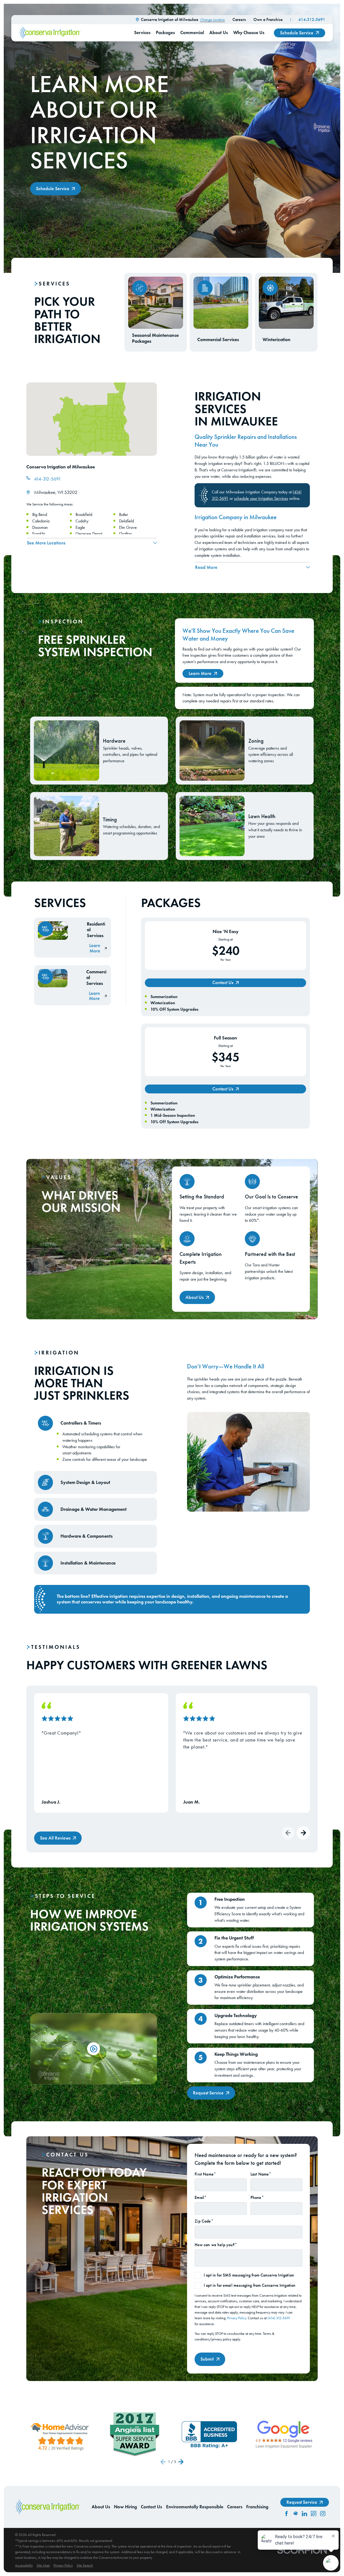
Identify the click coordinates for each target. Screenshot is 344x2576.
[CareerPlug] (314, 2514)
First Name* (205, 2174)
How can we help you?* (216, 2245)
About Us (194, 1297)
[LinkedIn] (304, 2514)
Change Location (213, 20)
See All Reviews (55, 1838)
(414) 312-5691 (279, 2318)
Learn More (200, 673)
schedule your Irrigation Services (261, 498)
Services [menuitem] (142, 33)
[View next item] (303, 1833)
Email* (201, 2197)
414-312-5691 (312, 19)
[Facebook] (286, 2514)
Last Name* (261, 2174)
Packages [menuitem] (165, 33)
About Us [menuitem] (219, 33)
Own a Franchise (268, 19)
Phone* (257, 2197)
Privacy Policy (237, 2318)
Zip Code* (204, 2221)
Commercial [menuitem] (192, 33)
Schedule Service (297, 33)
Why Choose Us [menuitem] (249, 33)
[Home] (50, 33)
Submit (207, 2359)
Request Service (208, 2093)
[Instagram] (323, 2514)
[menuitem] (24, 2565)
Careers (239, 19)
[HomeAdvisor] (296, 2514)
